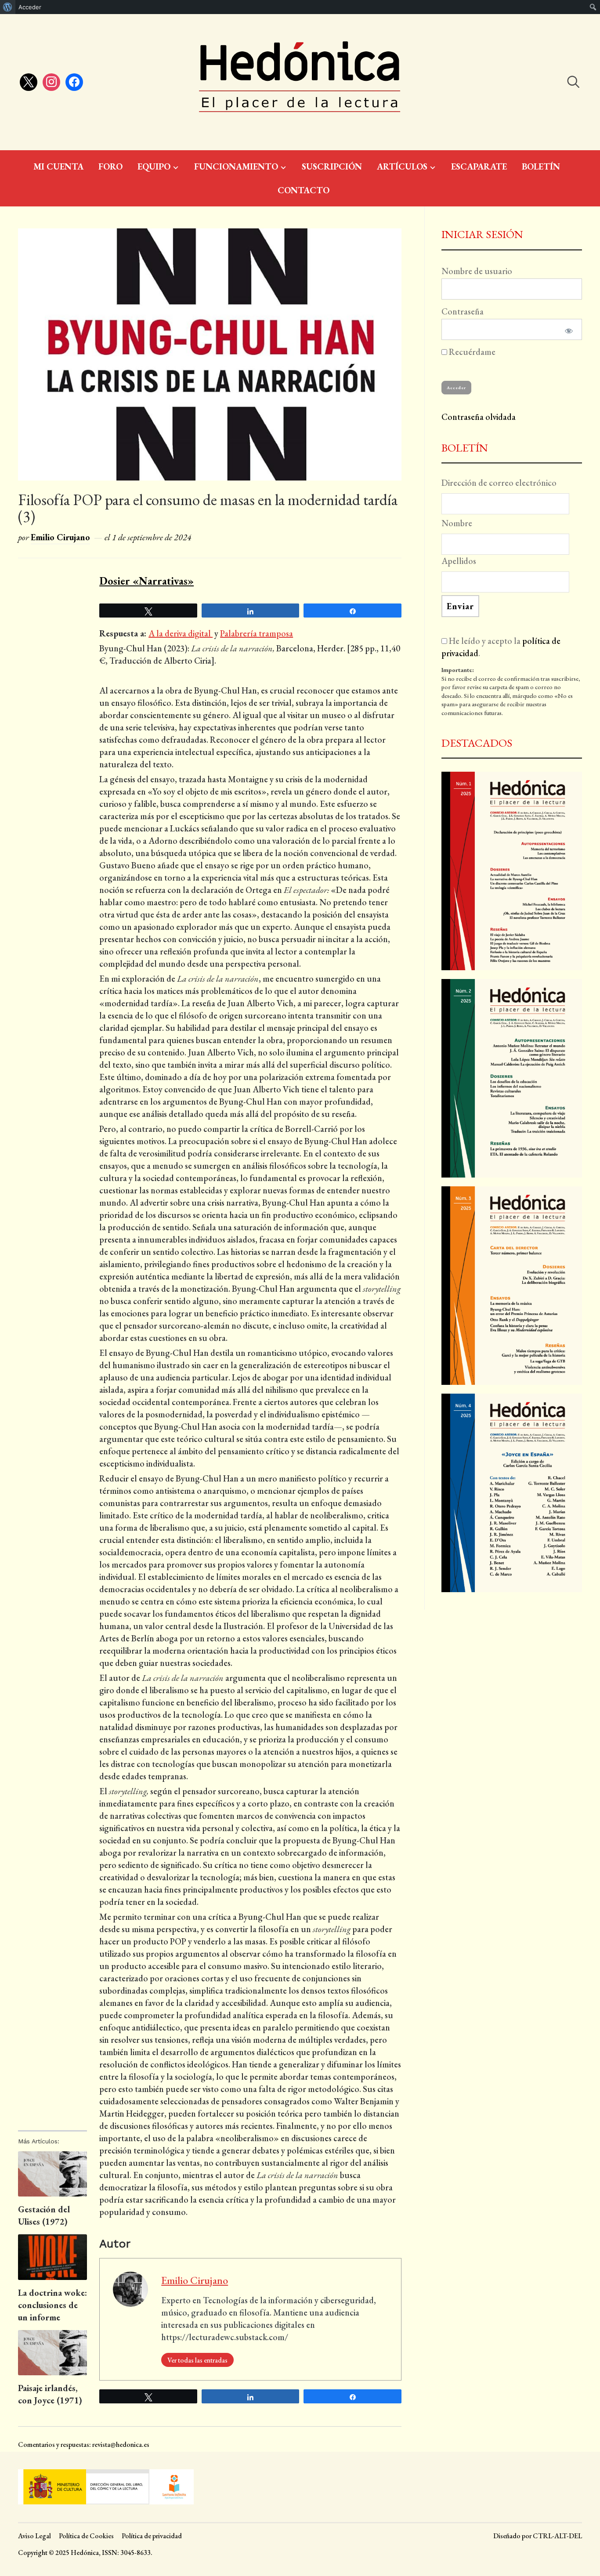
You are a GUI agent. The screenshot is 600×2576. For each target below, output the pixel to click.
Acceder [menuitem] (30, 7)
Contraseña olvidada (479, 417)
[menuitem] (8, 7)
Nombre (457, 523)
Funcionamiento (236, 166)
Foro (110, 166)
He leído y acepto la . (501, 647)
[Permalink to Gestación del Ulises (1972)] (52, 2174)
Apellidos (459, 561)
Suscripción (332, 166)
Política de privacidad (152, 2536)
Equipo (154, 166)
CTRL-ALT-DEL (557, 2536)
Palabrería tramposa (257, 633)
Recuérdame (471, 352)
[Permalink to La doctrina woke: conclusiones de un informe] (52, 2257)
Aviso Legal (34, 2536)
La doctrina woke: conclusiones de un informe (52, 2305)
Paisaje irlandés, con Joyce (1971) (50, 2394)
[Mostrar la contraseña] (567, 329)
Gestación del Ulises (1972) (44, 2215)
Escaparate (479, 166)
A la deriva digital (181, 633)
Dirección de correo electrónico (499, 483)
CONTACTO (304, 190)
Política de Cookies (86, 2536)
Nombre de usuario (477, 271)
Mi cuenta (58, 166)
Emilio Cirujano (60, 537)
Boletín (541, 166)
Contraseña (463, 311)
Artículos (402, 166)
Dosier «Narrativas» (146, 581)
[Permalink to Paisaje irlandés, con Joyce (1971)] (52, 2353)
